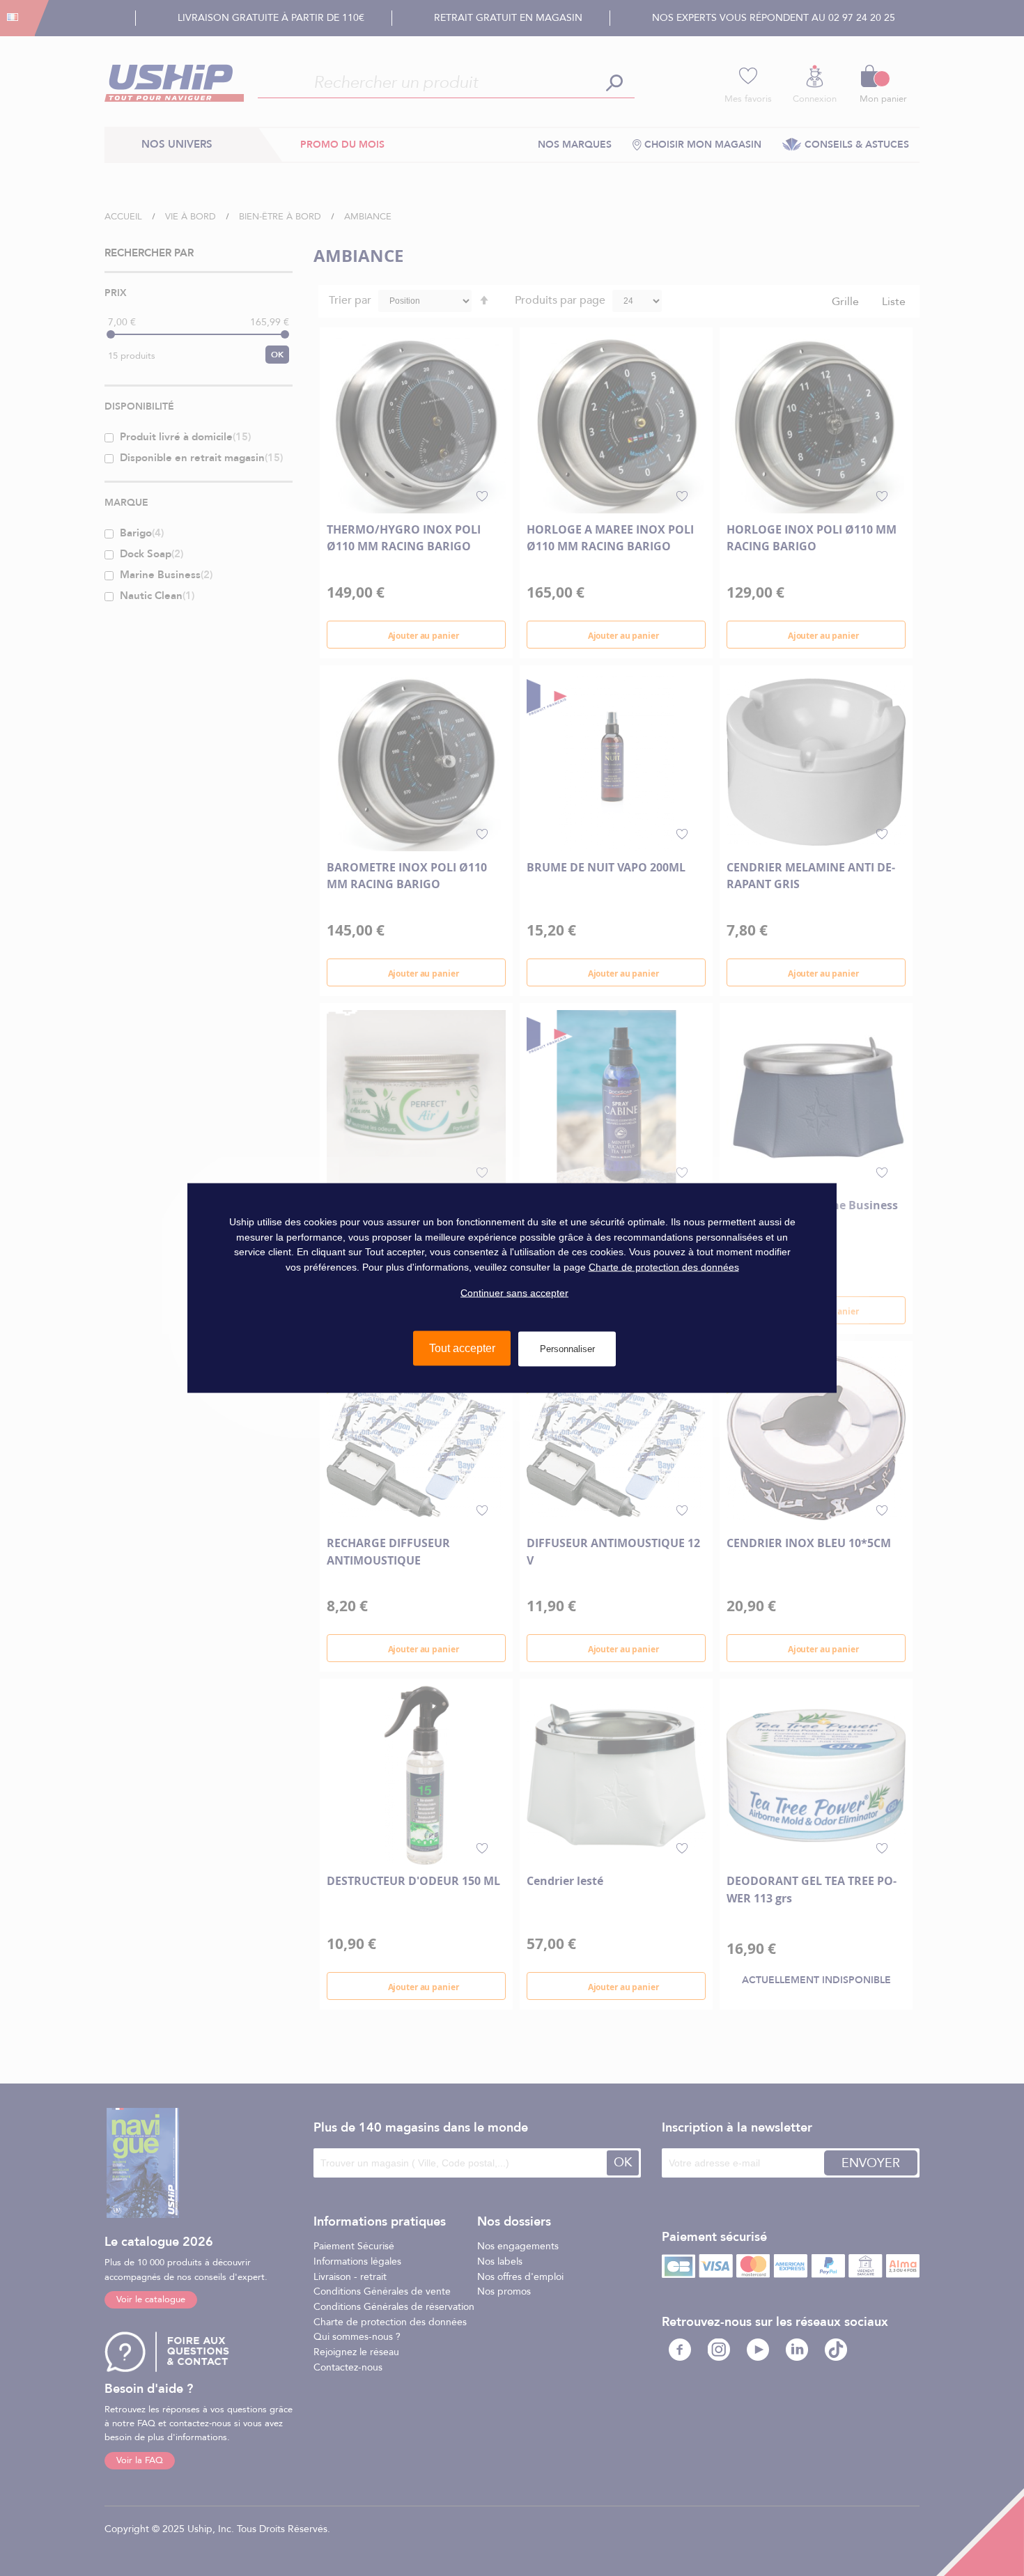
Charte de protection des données (664, 1267)
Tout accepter (462, 1348)
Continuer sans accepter (514, 1292)
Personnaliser (567, 1349)
